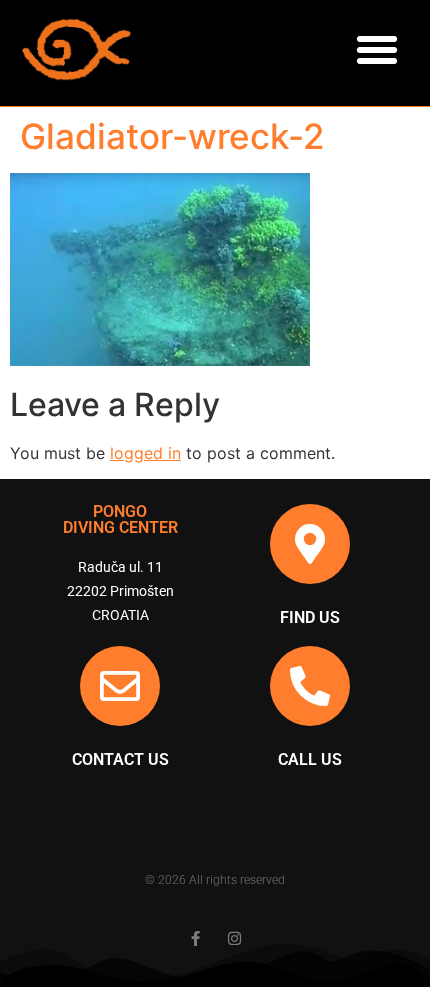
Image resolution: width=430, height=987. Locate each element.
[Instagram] (234, 938)
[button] (377, 50)
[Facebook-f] (195, 938)
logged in (145, 453)
